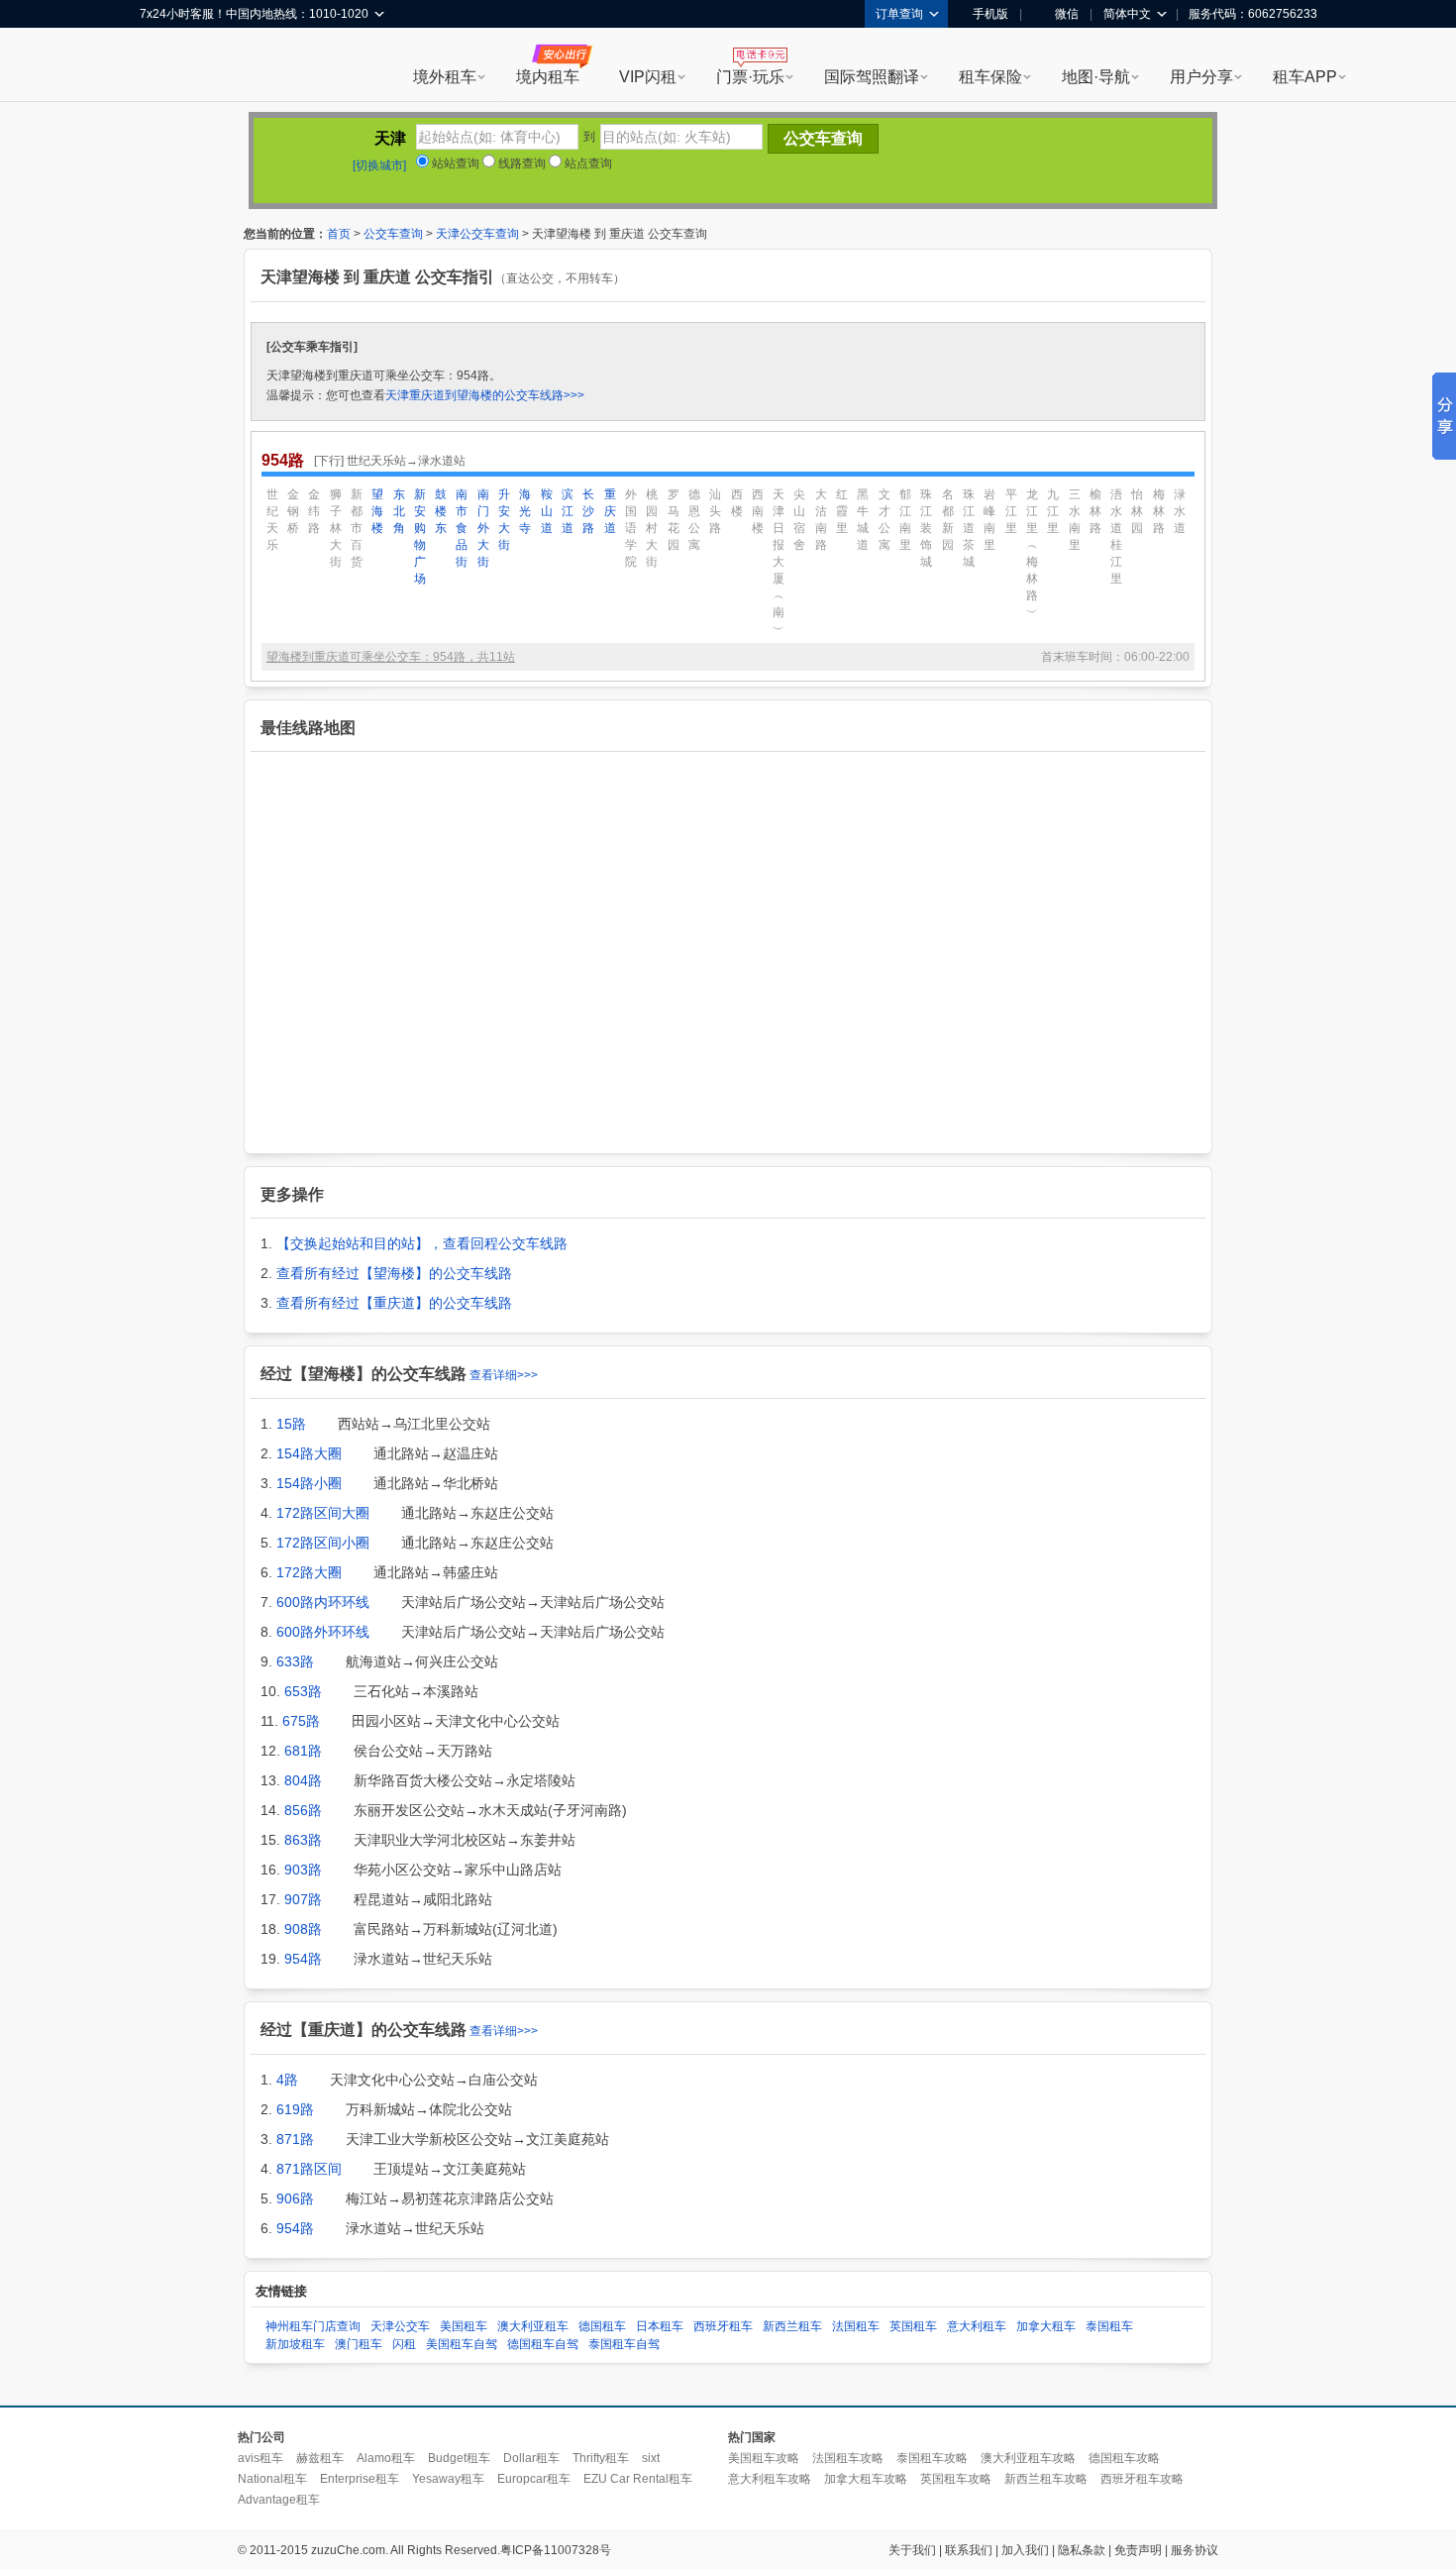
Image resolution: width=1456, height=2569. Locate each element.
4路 (287, 2080)
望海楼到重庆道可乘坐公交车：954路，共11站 (391, 657)
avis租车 (260, 2458)
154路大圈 (309, 1453)
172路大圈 (309, 1572)
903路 (303, 1870)
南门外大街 (483, 528)
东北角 (399, 511)
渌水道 (1180, 511)
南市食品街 (462, 528)
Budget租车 (459, 2458)
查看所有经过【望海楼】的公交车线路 (394, 1273)
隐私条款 (1082, 2550)
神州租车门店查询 (313, 2326)
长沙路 (588, 511)
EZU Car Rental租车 (638, 2479)
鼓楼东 (441, 511)
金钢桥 (293, 511)
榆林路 (1095, 511)
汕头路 (715, 511)
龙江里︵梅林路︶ (1032, 553)
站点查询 (587, 163)
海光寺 (525, 511)
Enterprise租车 (360, 2479)
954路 (303, 1959)
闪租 (404, 2344)
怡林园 (1137, 511)
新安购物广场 (420, 536)
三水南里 (1075, 520)
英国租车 (913, 2326)
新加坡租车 (295, 2344)
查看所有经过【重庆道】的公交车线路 (394, 1303)
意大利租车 (977, 2326)
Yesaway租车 (448, 2479)
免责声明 (1138, 2550)
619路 (295, 2109)
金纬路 (314, 511)
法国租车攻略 (848, 2458)
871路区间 (309, 2169)
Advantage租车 (279, 2500)
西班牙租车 (723, 2326)
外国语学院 (631, 528)
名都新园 (948, 520)
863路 (303, 1840)
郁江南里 (905, 520)
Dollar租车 (531, 2458)
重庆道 (610, 511)
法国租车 (856, 2326)
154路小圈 (309, 1483)
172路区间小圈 (323, 1543)
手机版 (990, 14)
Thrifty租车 (601, 2458)
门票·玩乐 (750, 77)
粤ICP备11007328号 (556, 2550)
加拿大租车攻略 (866, 2479)
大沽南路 (821, 520)
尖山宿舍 (799, 520)
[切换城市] (379, 165)
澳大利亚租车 (533, 2326)
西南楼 (758, 511)
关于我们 (912, 2550)
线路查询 (520, 163)
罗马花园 (674, 520)
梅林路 (1159, 511)
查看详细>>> (504, 1375)
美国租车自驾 (462, 2344)
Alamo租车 (386, 2458)
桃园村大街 (652, 528)
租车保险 (990, 77)
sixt (651, 2458)
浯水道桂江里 (1116, 536)
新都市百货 (357, 528)
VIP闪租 (648, 77)
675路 (301, 1721)
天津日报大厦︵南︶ (779, 562)
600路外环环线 (323, 1632)
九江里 (1053, 511)
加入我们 (1025, 2550)
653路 (303, 1691)
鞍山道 (547, 511)
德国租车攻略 (1124, 2458)
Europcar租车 (534, 2479)
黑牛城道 (863, 520)
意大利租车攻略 (770, 2479)
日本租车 (660, 2326)
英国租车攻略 (956, 2479)
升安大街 (504, 520)
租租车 (164, 66)
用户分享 (1201, 77)
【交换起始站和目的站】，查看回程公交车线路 (422, 1243)
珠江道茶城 (969, 528)
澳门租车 (359, 2344)
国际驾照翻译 (872, 77)
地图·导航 (1096, 77)
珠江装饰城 (926, 528)
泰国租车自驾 (624, 2344)
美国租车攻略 (764, 2458)
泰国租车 (1109, 2326)
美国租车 (464, 2326)
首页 (339, 234)
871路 (295, 2139)
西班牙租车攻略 (1142, 2479)
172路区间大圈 (323, 1513)
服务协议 (1195, 2550)
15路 (291, 1424)
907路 (303, 1899)
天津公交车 (400, 2326)
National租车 (272, 2479)
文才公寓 (884, 520)
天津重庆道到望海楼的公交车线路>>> (485, 395)
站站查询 (454, 163)
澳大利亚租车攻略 (1028, 2458)
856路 (303, 1810)
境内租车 (548, 77)
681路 (303, 1751)
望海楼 (377, 511)
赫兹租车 (320, 2458)
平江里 (1011, 511)
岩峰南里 (989, 520)
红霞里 (842, 511)
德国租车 (602, 2326)
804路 (303, 1780)
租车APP (1305, 77)
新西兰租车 (792, 2326)
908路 (303, 1929)
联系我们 (969, 2550)
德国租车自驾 (543, 2344)
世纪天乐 (272, 520)
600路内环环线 (323, 1602)
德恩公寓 (694, 520)
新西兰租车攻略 (1046, 2479)
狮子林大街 (336, 528)
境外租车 (445, 77)
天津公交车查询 (477, 234)
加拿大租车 (1046, 2326)
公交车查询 (393, 234)
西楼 (737, 503)
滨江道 (568, 511)
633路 (295, 1661)
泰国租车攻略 (932, 2458)
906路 (295, 2198)
